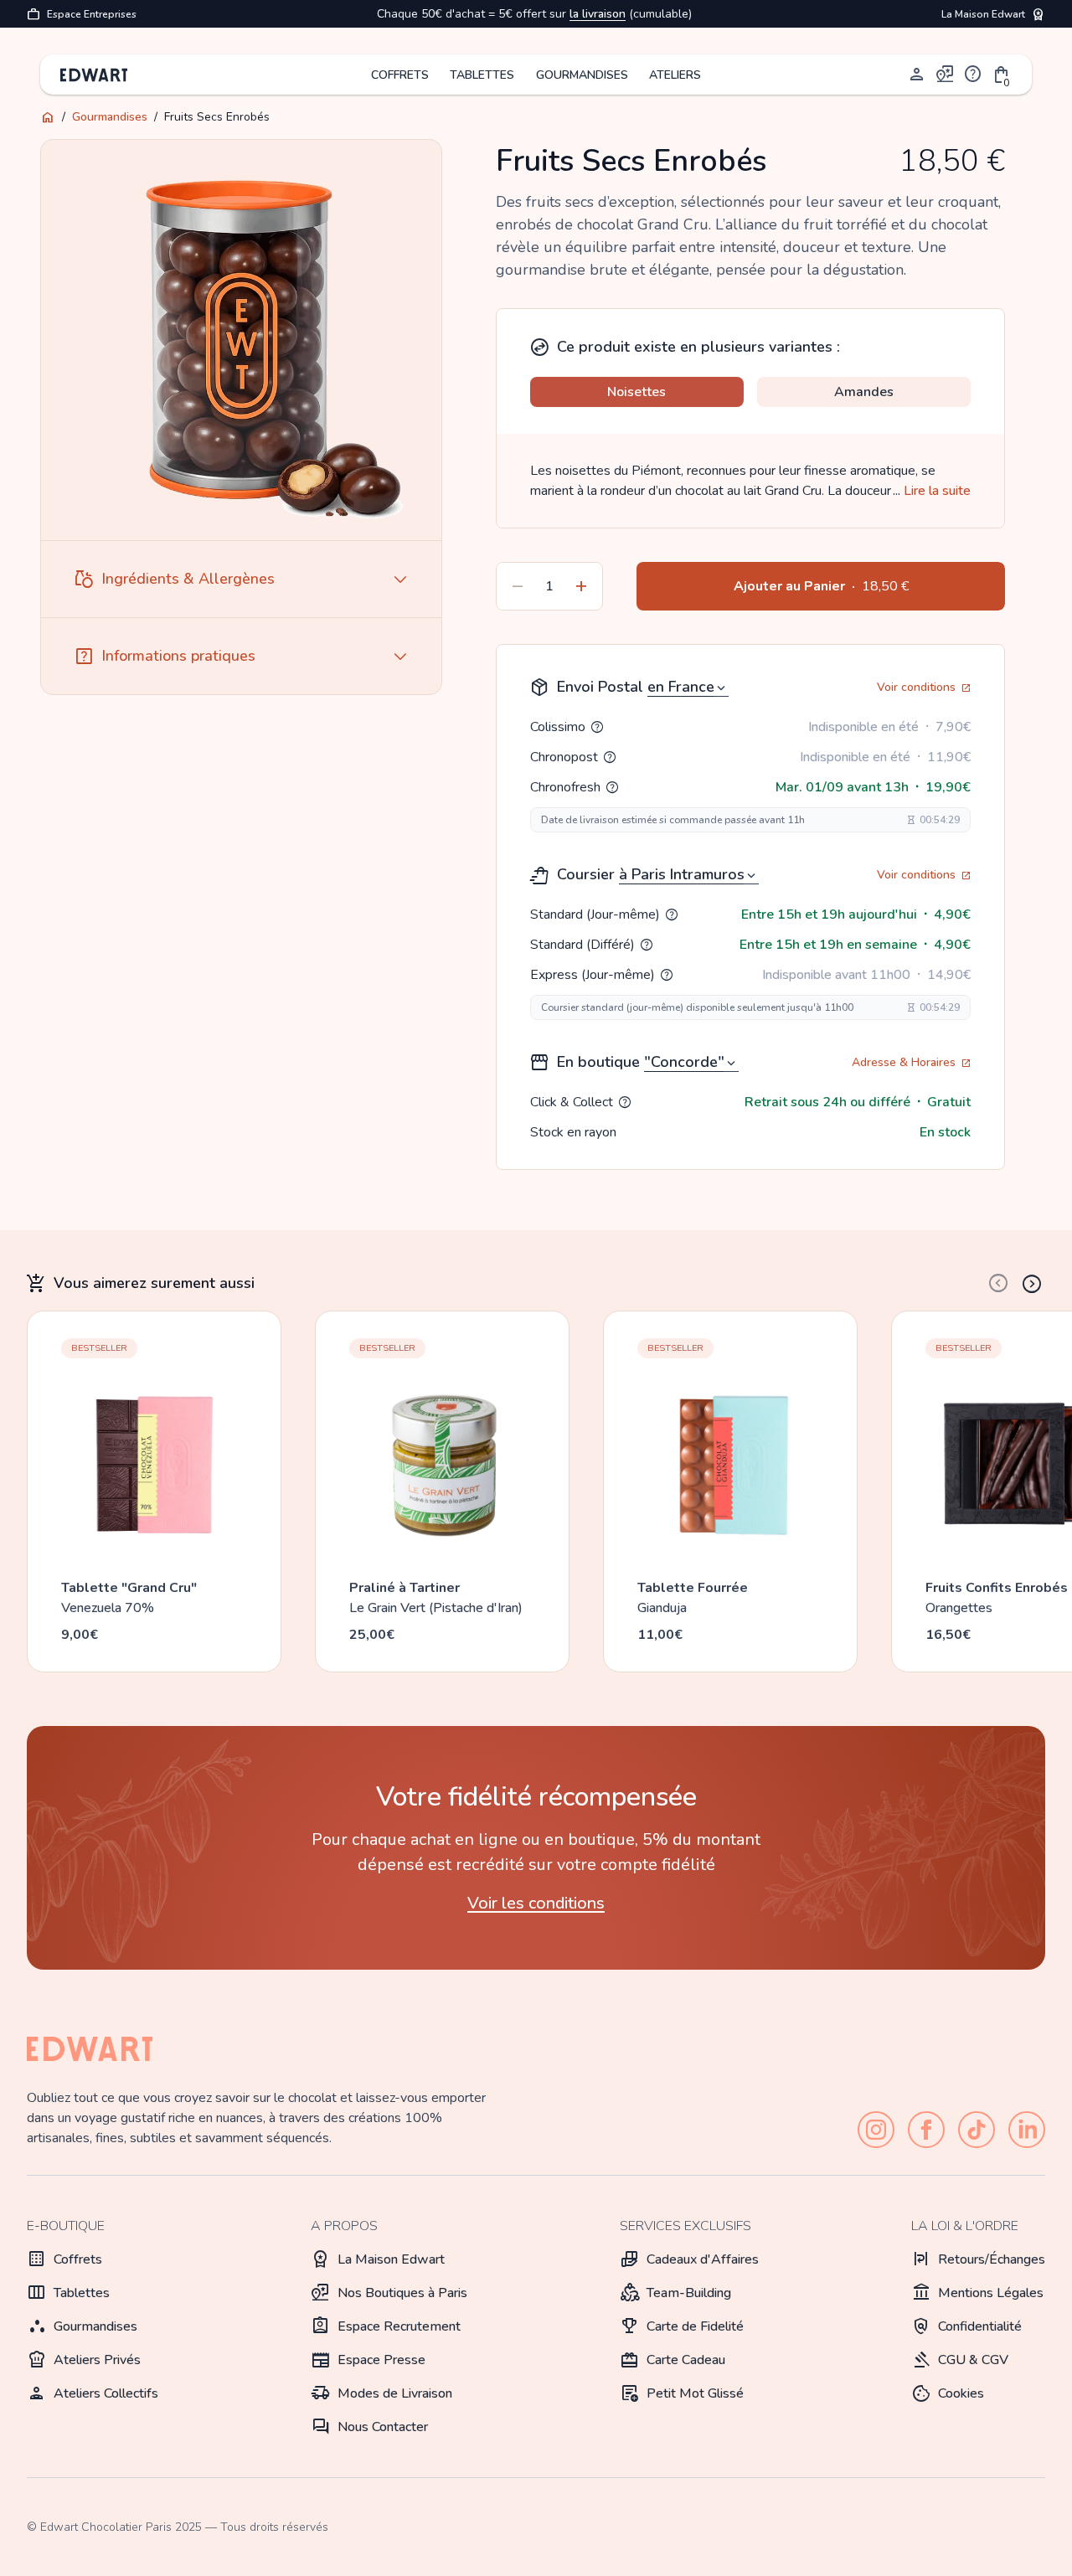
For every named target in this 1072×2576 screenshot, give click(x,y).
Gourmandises (110, 117)
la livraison (598, 14)
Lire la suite (932, 491)
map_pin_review (946, 75)
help (973, 75)
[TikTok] (977, 2130)
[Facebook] (926, 2130)
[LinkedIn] (1027, 2130)
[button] (1002, 75)
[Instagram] (876, 2130)
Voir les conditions (536, 1903)
